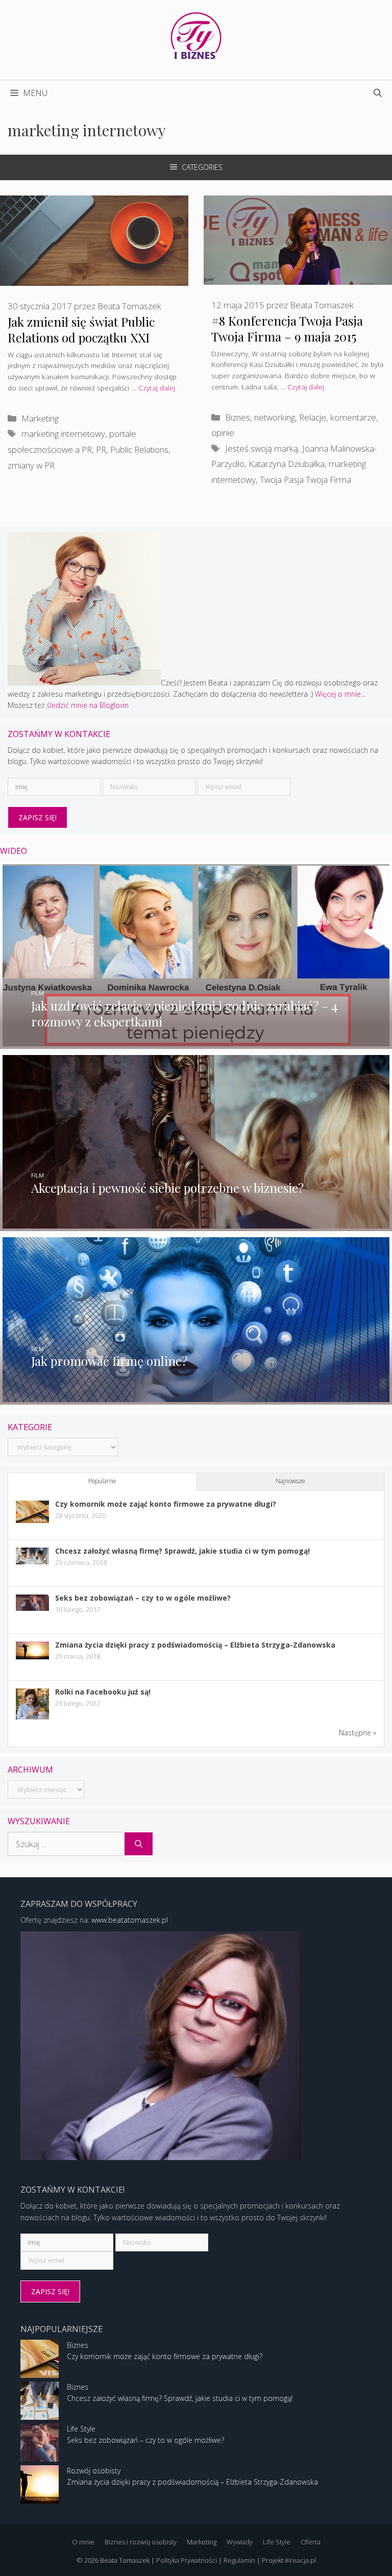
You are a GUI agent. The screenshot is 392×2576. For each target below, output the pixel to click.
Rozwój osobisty (94, 2471)
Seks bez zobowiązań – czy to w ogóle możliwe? (143, 1598)
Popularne (102, 1481)
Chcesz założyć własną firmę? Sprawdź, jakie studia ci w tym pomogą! (182, 1551)
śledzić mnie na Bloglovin (88, 705)
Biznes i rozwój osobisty (141, 2542)
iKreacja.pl (300, 2560)
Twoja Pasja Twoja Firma (305, 480)
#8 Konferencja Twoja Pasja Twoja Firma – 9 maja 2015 (287, 328)
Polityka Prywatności (187, 2560)
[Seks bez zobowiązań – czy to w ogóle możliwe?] (32, 1608)
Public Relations (139, 449)
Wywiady (240, 2542)
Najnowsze (290, 1481)
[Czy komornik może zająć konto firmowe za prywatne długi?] (32, 1520)
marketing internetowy (63, 434)
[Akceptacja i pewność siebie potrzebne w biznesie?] (196, 1225)
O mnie (83, 2542)
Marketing (40, 418)
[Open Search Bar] (378, 93)
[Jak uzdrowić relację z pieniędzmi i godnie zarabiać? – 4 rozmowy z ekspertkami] (196, 1042)
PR (101, 449)
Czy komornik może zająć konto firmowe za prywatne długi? (166, 1504)
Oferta (311, 2542)
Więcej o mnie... (340, 694)
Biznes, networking (260, 417)
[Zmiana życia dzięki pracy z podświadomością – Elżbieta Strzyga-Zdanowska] (32, 1657)
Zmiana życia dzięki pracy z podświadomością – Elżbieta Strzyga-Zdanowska (195, 1645)
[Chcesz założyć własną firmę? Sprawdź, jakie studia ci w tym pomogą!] (32, 1562)
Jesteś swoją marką (262, 448)
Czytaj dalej (157, 388)
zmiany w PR (31, 465)
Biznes (78, 2345)
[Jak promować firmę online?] (196, 1398)
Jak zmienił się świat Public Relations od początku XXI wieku (81, 337)
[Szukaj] (139, 1844)
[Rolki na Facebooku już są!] (32, 1719)
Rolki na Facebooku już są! (103, 1692)
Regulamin (239, 2560)
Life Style (81, 2429)
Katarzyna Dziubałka (287, 464)
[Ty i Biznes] (196, 35)
